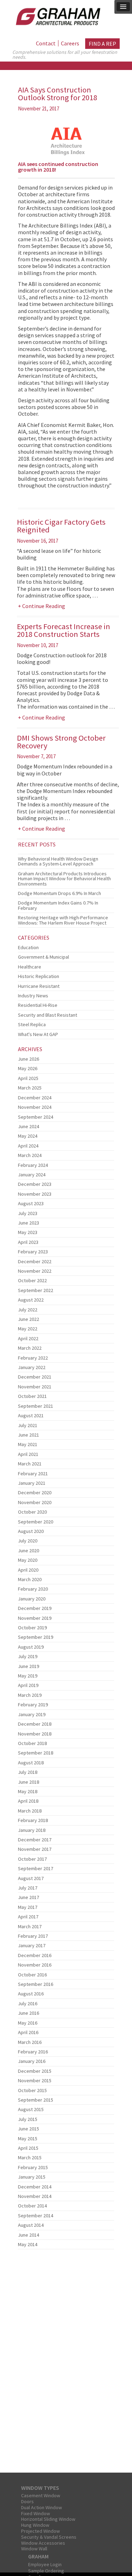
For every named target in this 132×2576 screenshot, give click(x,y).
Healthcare (30, 967)
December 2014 (35, 2187)
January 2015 (32, 2177)
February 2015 (33, 2167)
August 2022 (31, 1300)
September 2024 (36, 1117)
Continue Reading (44, 606)
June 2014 (29, 2235)
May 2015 (28, 2139)
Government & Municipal (43, 957)
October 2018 (32, 1743)
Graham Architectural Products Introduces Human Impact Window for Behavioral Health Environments (64, 879)
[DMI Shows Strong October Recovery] (66, 852)
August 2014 (31, 2225)
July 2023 (28, 1213)
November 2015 (35, 2080)
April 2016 (28, 2032)
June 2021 (29, 1435)
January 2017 (32, 1945)
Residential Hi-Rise (38, 1005)
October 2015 (32, 2090)
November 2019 (35, 1618)
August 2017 (31, 1878)
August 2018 (31, 1763)
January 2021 (32, 1483)
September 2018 (36, 1753)
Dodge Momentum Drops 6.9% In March (59, 893)
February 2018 (33, 1820)
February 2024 (33, 1165)
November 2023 (35, 1194)
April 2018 (28, 1801)
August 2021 (31, 1415)
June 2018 (29, 1782)
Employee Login (45, 2564)
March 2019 (30, 1695)
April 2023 (28, 1242)
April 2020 (28, 1570)
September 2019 (36, 1637)
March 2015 (30, 2158)
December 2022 (35, 1261)
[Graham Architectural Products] (56, 15)
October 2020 (32, 1512)
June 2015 (29, 2129)
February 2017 (33, 1936)
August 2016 (31, 1994)
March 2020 (30, 1579)
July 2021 (28, 1425)
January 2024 (32, 1175)
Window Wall (34, 2549)
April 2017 (28, 1917)
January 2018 (32, 1830)
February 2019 (33, 1705)
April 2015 (28, 2148)
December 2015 (35, 2071)
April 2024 (28, 1146)
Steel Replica (32, 1024)
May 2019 (28, 1676)
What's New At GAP (38, 1034)
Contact (46, 43)
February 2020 (33, 1589)
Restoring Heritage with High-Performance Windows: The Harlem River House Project (63, 920)
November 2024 (35, 1107)
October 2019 (32, 1628)
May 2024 (28, 1136)
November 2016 (35, 1965)
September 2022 (36, 1290)
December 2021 (35, 1377)
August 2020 (31, 1531)
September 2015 (36, 2100)
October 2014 (32, 2206)
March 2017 (30, 1926)
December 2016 (35, 1955)
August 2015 (31, 2109)
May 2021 (28, 1444)
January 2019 (32, 1714)
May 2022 (28, 1329)
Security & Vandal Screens (49, 2537)
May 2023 (28, 1232)
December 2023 (35, 1184)
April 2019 (28, 1685)
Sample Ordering (46, 2571)
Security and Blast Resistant (48, 1015)
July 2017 (28, 1888)
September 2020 (36, 1522)
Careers (70, 43)
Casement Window (41, 2495)
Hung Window (35, 2525)
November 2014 (35, 2196)
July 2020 (28, 1541)
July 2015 (28, 2119)
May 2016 (28, 2023)
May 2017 (28, 1907)
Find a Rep (102, 44)
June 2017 (29, 1897)
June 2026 (29, 1059)
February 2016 (33, 2052)
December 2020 (35, 1492)
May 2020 (28, 1560)
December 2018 (35, 1724)
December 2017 (35, 1840)
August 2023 (31, 1203)
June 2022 (29, 1319)
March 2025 (30, 1088)
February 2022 (33, 1358)
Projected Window (40, 2531)
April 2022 (28, 1338)
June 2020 (29, 1551)
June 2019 (29, 1666)
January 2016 (32, 2061)
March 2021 (30, 1464)
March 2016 (30, 2042)
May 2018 (28, 1791)
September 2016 (36, 1984)
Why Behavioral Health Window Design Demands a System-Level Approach (58, 861)
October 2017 (32, 1859)
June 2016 (29, 2013)
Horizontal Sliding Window (48, 2519)
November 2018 (35, 1734)
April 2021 (28, 1454)
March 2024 (30, 1155)
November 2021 (35, 1387)
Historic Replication (39, 976)
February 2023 (33, 1252)
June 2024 (29, 1126)
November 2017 (35, 1849)
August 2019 (31, 1647)
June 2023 (29, 1223)
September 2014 (36, 2216)
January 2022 (32, 1367)
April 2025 (28, 1078)
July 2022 (28, 1310)
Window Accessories (43, 2543)
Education (28, 947)
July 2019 (28, 1656)
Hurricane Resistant (39, 986)
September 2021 (36, 1406)
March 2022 (30, 1348)
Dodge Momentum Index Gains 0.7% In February (58, 905)
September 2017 (36, 1868)
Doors (27, 2501)
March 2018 (30, 1811)
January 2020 (32, 1599)
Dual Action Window (42, 2507)
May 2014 (28, 2244)
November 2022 (35, 1271)
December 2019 (35, 1608)
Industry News (33, 996)
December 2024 (35, 1098)
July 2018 (28, 1772)
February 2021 (33, 1474)
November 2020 (35, 1502)
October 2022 (32, 1280)
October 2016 (32, 1975)
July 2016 (28, 2003)
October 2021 (32, 1396)
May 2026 (28, 1068)
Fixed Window (36, 2513)
